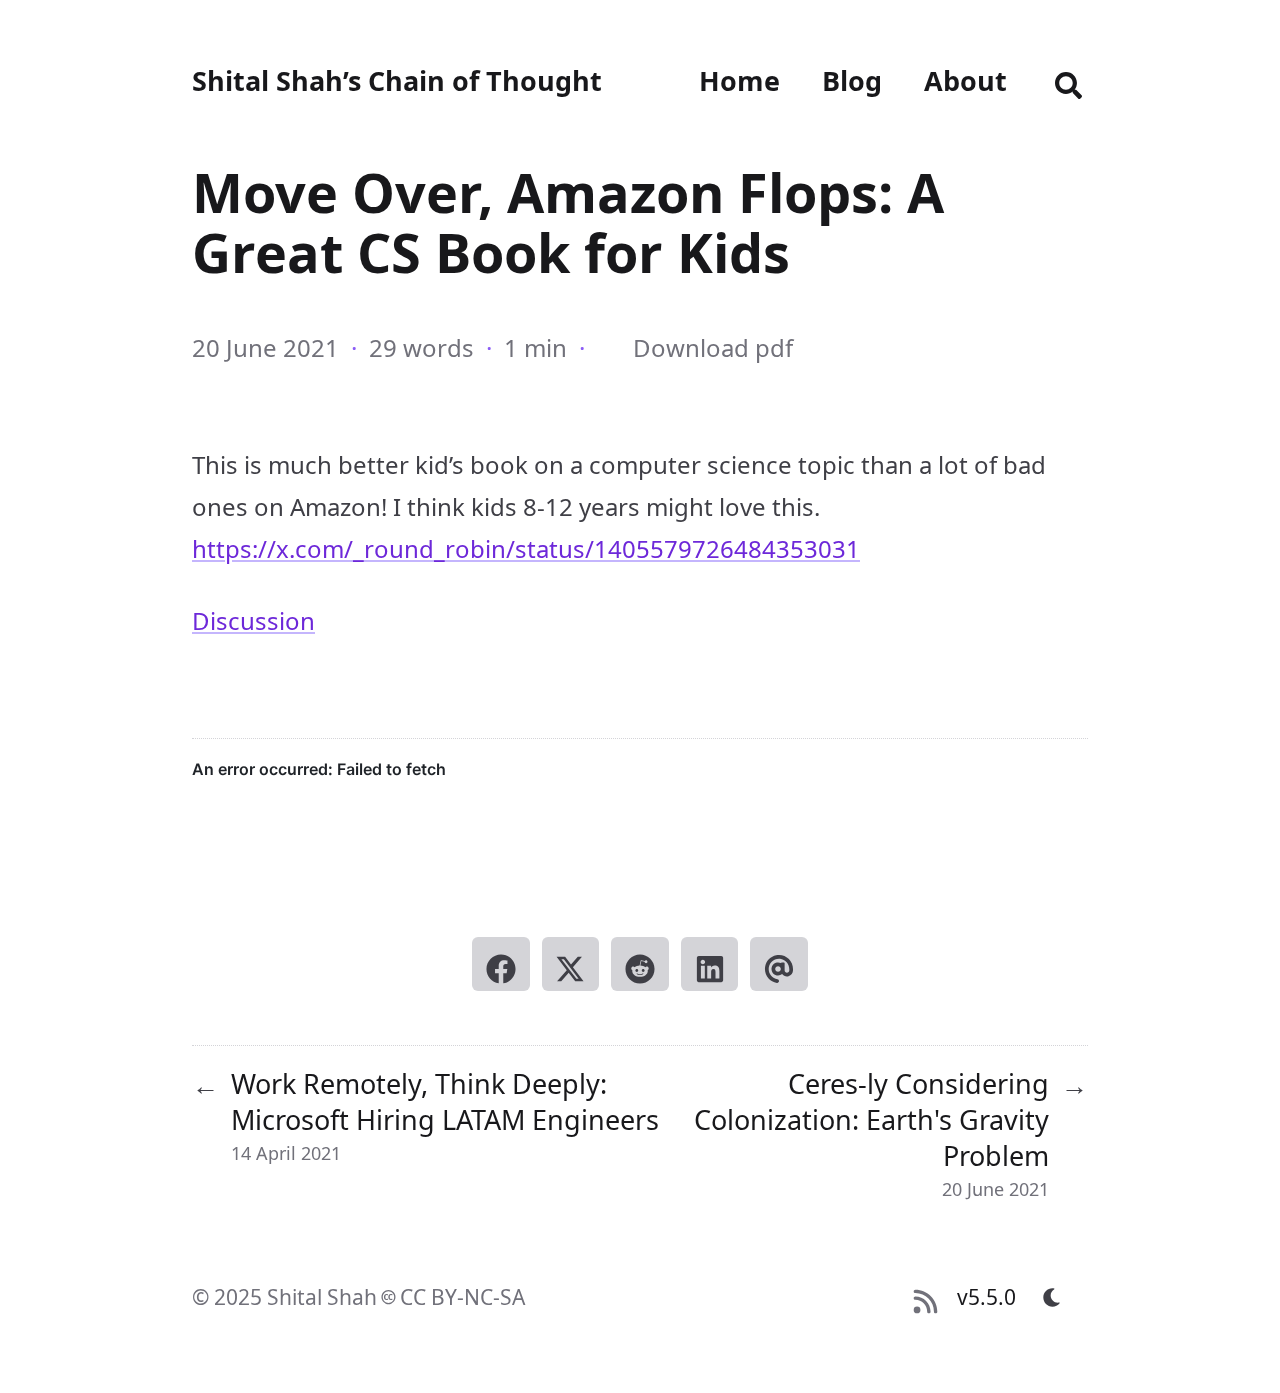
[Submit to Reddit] (640, 964)
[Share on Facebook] (501, 964)
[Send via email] (779, 964)
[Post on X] (571, 964)
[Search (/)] (1068, 81)
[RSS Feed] (925, 1297)
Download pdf (713, 347)
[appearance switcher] (1052, 1297)
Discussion (253, 620)
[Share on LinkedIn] (710, 964)
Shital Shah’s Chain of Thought (397, 80)
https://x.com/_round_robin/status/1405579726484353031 (526, 548)
